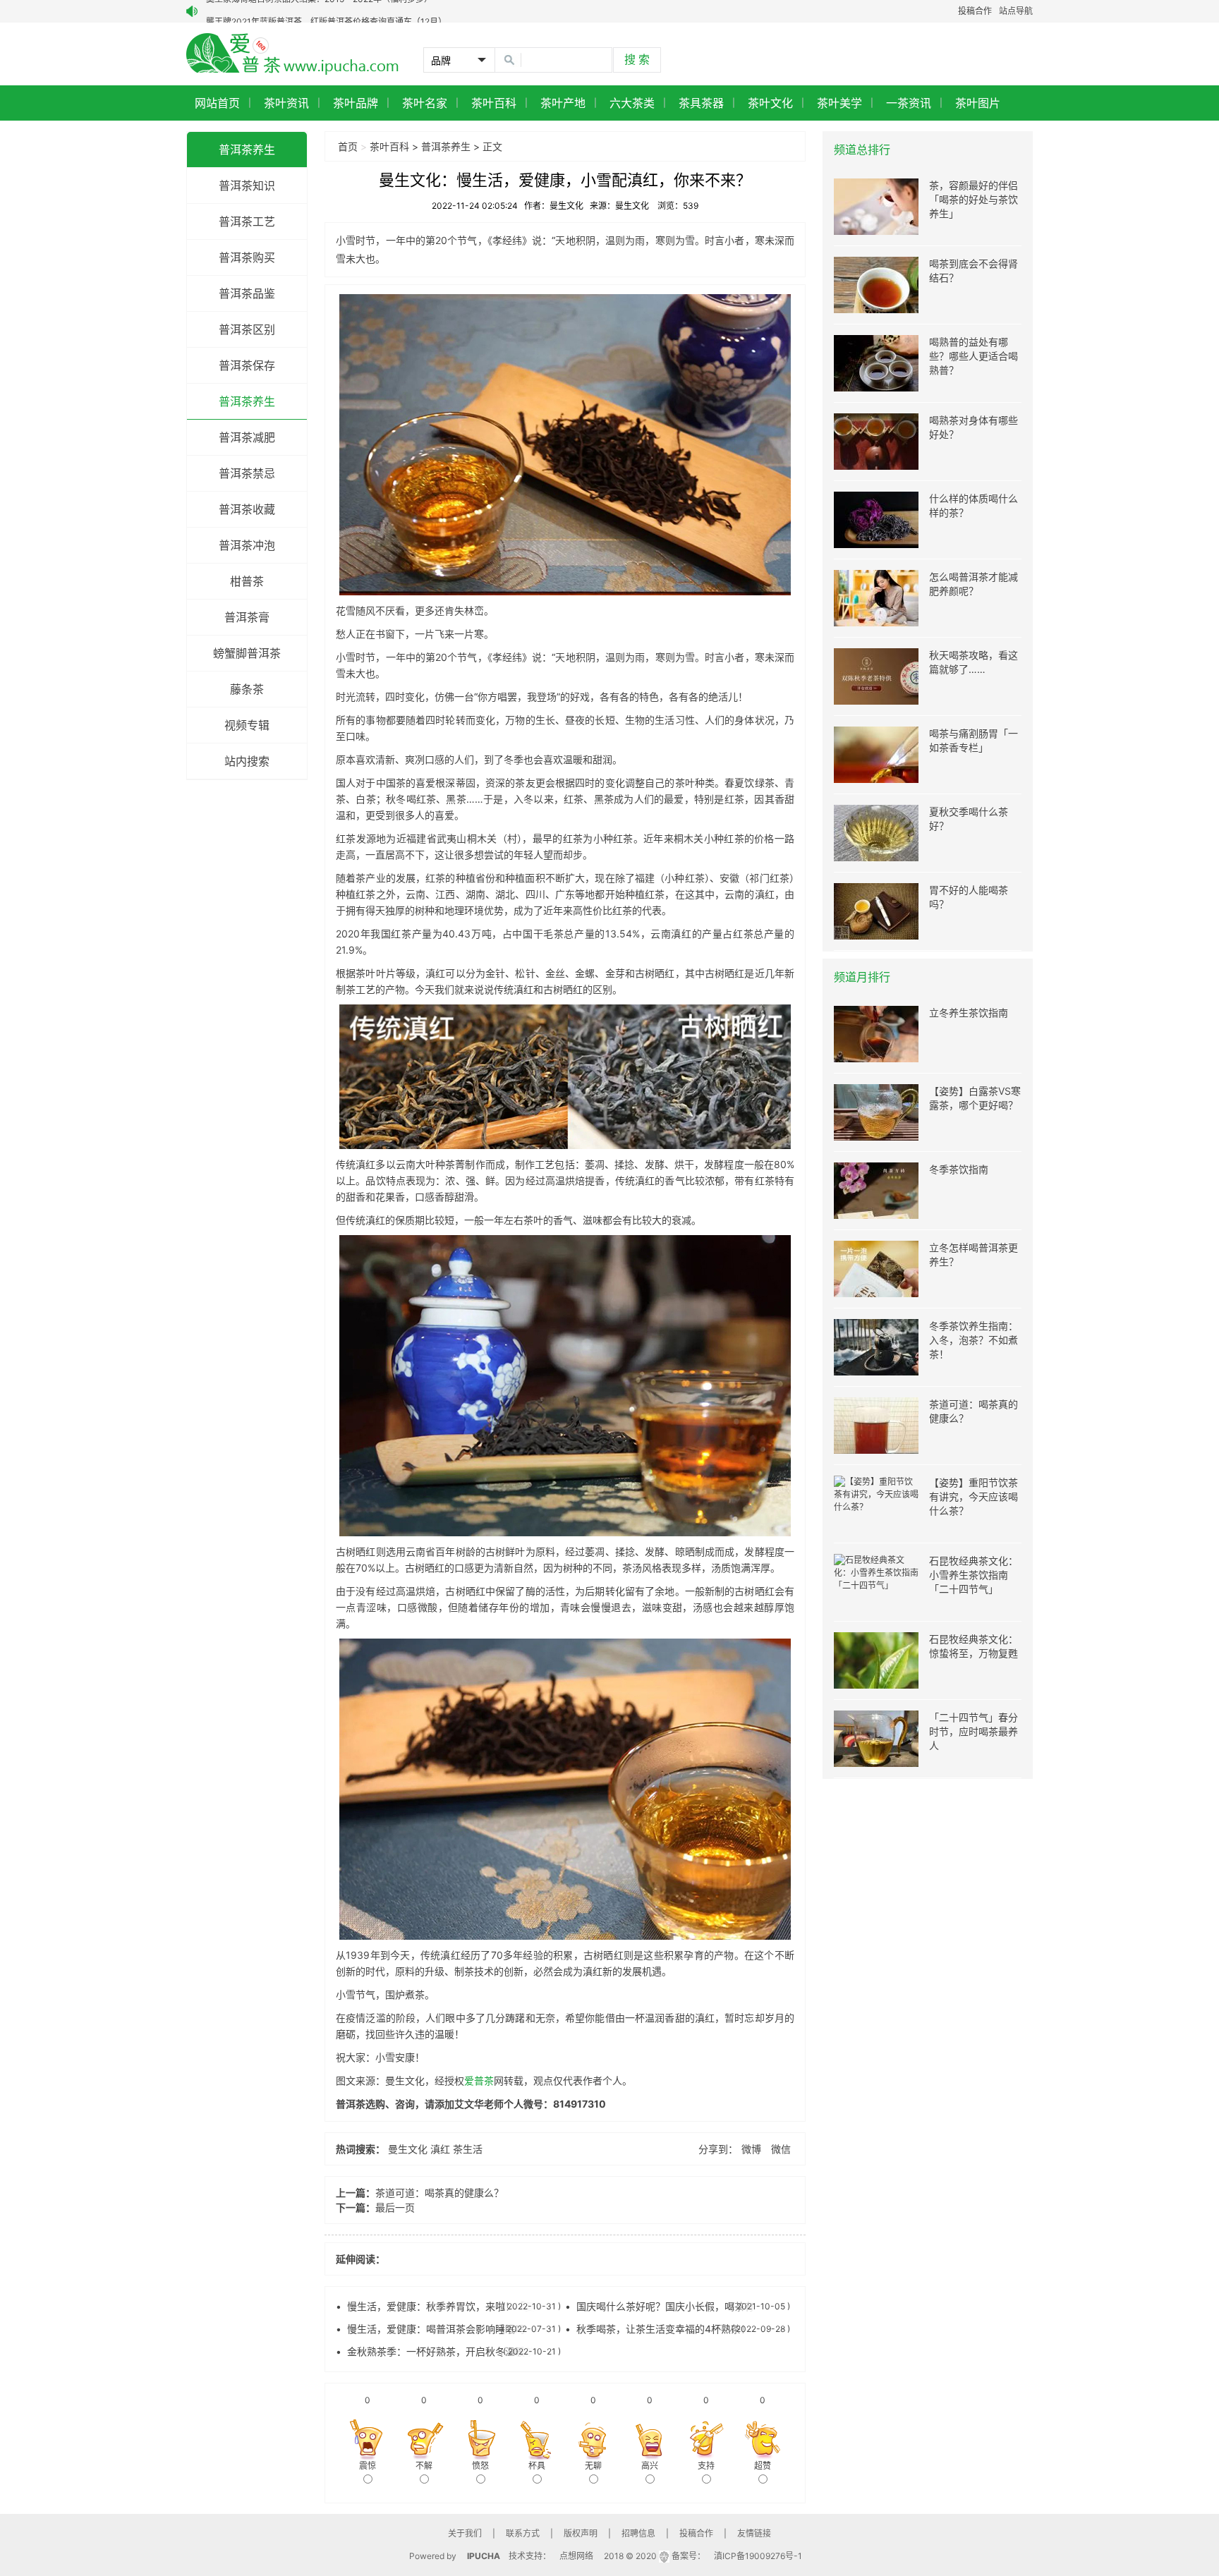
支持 (706, 2466)
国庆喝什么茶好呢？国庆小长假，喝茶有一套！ (680, 2306)
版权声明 (581, 2533)
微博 (751, 2149)
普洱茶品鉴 (247, 293)
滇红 (440, 2149)
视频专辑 (247, 725)
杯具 (537, 2466)
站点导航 (1016, 11)
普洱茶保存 (247, 365)
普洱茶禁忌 (247, 473)
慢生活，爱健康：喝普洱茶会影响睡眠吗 (436, 2329)
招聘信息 (638, 2533)
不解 (424, 2466)
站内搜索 (247, 761)
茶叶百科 (389, 146)
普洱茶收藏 (247, 509)
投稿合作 (975, 11)
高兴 (650, 2466)
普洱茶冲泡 (247, 545)
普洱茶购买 (247, 257)
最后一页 (395, 2207)
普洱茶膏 (247, 617)
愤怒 (480, 2466)
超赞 (763, 2466)
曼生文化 (408, 2149)
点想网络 (576, 2556)
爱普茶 (479, 2080)
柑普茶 (247, 581)
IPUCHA (484, 2556)
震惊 (368, 2466)
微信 (781, 2149)
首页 (348, 146)
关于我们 (465, 2533)
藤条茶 (247, 689)
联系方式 (523, 2533)
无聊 (593, 2466)
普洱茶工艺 (247, 221)
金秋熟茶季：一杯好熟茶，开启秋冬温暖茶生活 (451, 2351)
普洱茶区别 (247, 329)
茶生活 (468, 2149)
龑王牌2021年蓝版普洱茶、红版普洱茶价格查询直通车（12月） (326, 11)
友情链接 (754, 2533)
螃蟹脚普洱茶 (247, 653)
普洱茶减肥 (247, 437)
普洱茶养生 (247, 150)
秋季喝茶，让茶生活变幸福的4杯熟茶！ (663, 2329)
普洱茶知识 (247, 186)
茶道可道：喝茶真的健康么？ (439, 2193)
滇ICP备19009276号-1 (758, 2556)
